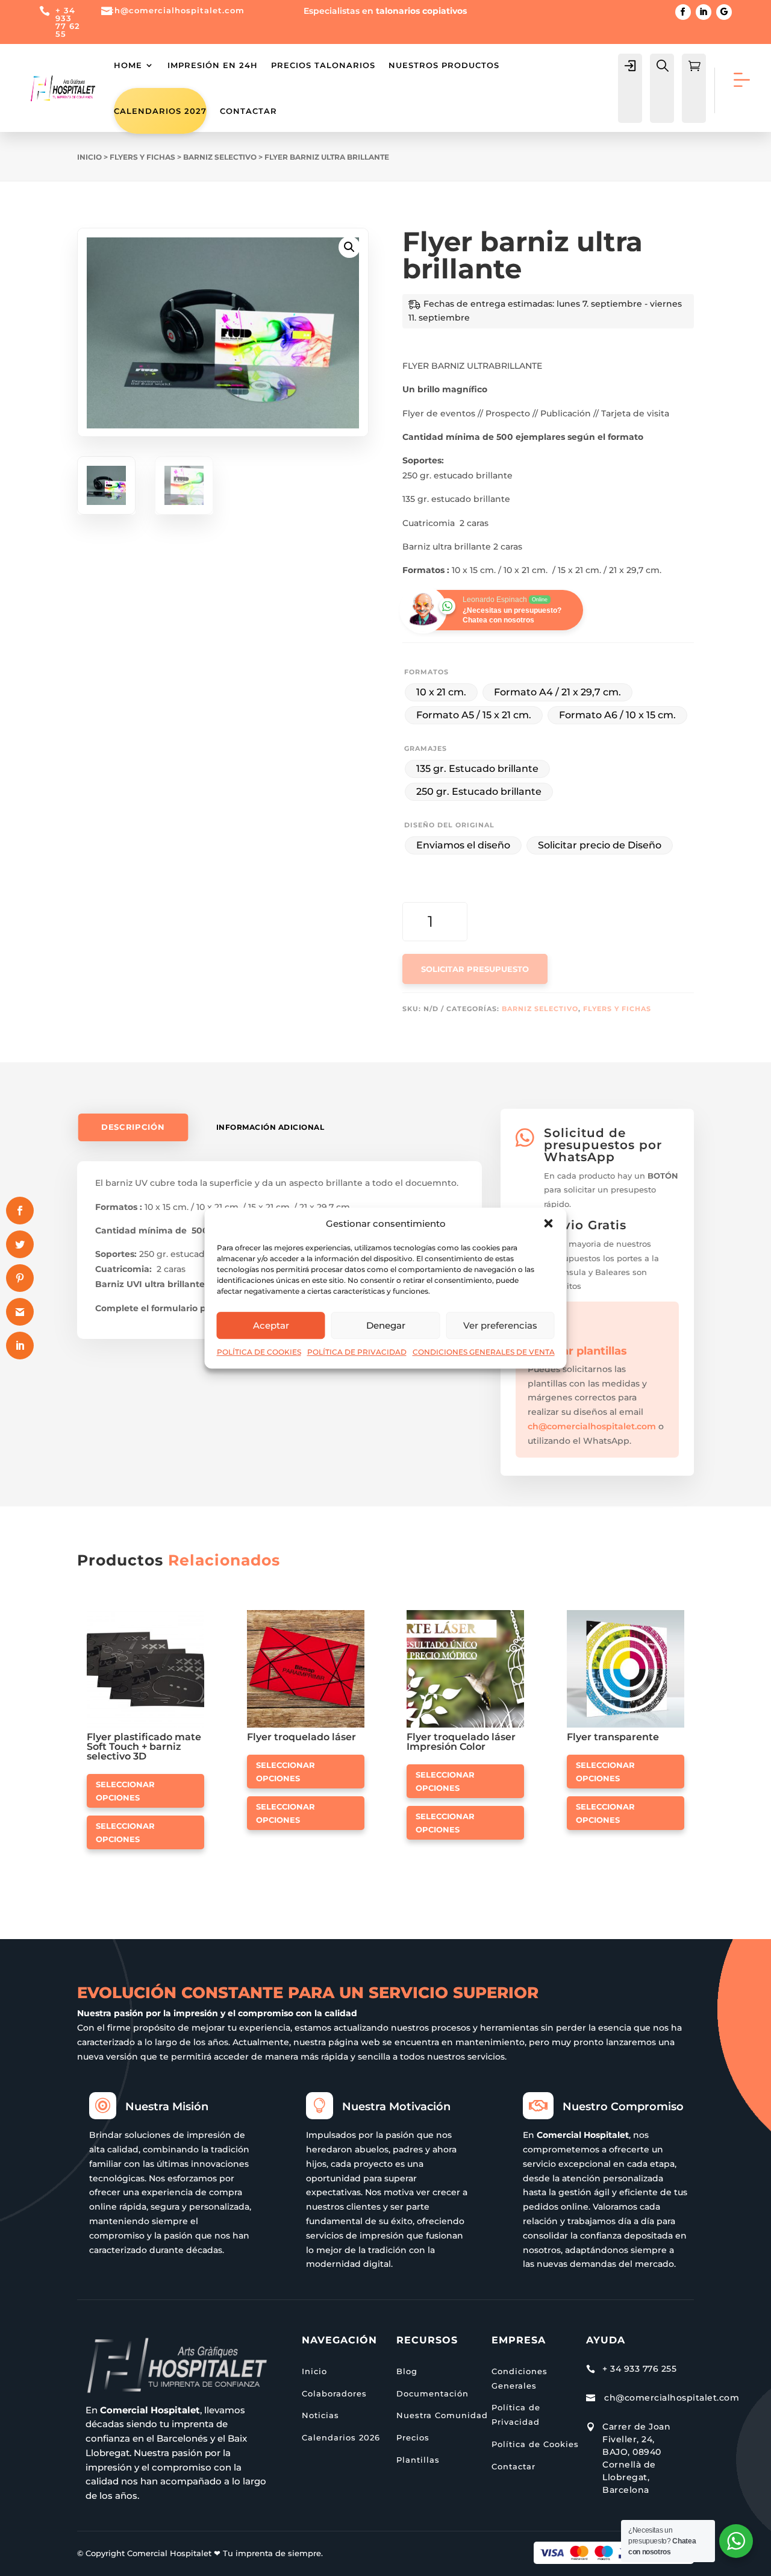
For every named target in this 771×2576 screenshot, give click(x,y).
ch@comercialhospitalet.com (592, 1426)
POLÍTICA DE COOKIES (259, 1352)
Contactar (248, 111)
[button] (549, 1224)
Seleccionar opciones (125, 1791)
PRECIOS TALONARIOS (323, 65)
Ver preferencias (500, 1325)
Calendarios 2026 (341, 2437)
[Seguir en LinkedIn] (704, 12)
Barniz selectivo (220, 157)
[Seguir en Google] (724, 12)
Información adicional (270, 1127)
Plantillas (418, 2460)
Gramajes (426, 748)
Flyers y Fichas (142, 157)
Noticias (320, 2415)
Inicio (89, 157)
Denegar (386, 1325)
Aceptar (271, 1325)
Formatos (426, 672)
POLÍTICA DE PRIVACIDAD (357, 1352)
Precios (413, 2437)
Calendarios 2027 (160, 111)
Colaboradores (334, 2393)
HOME (128, 65)
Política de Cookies (535, 2444)
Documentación (432, 2393)
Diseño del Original (449, 825)
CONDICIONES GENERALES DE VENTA (484, 1352)
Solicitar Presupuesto (475, 969)
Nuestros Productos (444, 65)
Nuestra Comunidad (442, 2415)
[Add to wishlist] (200, 1614)
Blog (407, 2371)
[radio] (441, 692)
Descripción (133, 1127)
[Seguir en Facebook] (683, 12)
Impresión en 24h (213, 65)
